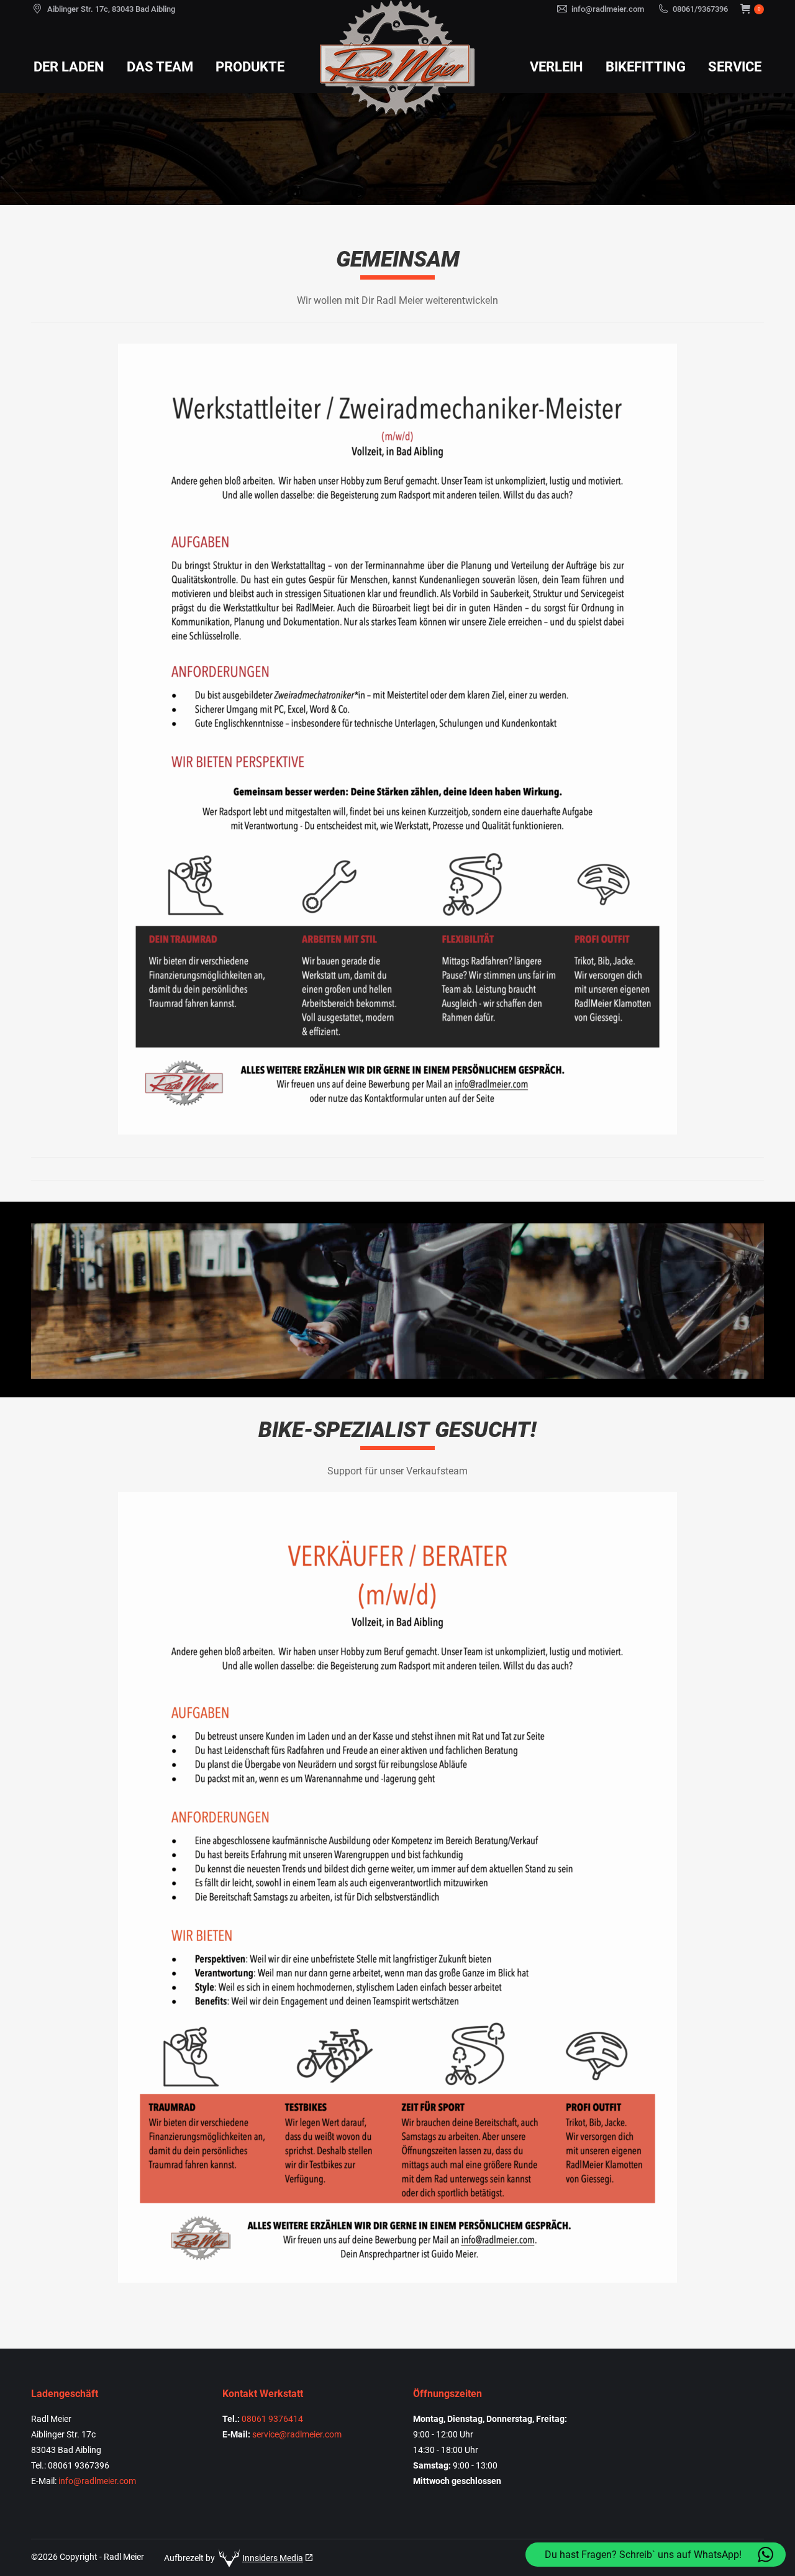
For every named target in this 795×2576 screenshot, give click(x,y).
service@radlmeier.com (297, 2434)
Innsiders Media (273, 2558)
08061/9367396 (700, 9)
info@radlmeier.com (608, 9)
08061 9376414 (272, 2419)
